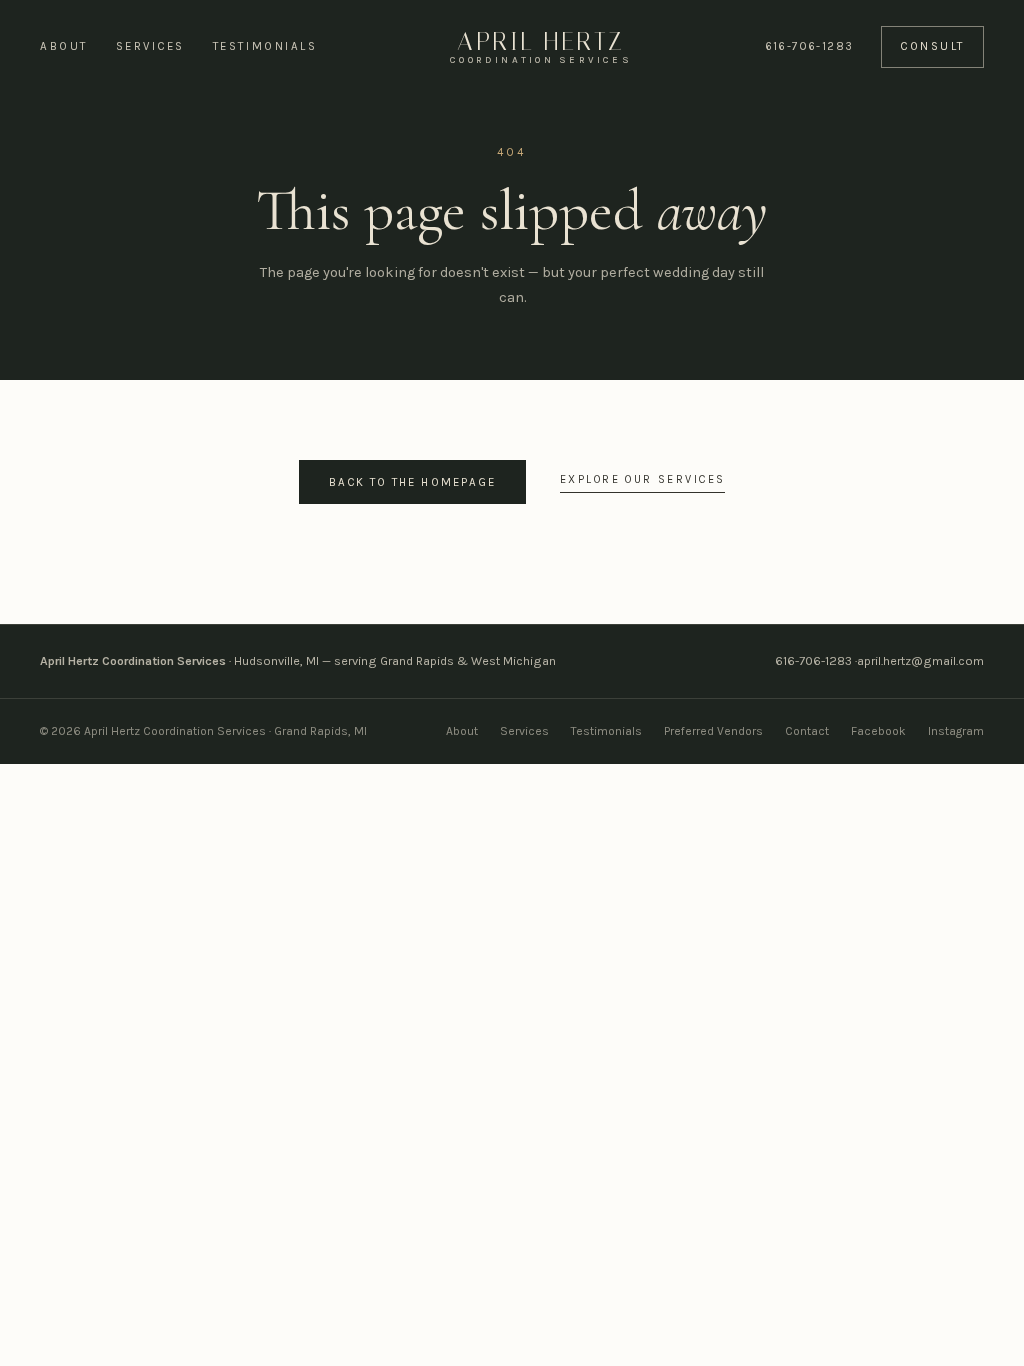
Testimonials (265, 46)
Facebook (878, 731)
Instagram (956, 731)
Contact (807, 731)
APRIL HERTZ (541, 47)
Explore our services (642, 479)
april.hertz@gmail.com (920, 661)
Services (150, 46)
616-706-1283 (809, 46)
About (64, 46)
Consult (932, 46)
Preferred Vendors (713, 731)
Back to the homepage (412, 482)
